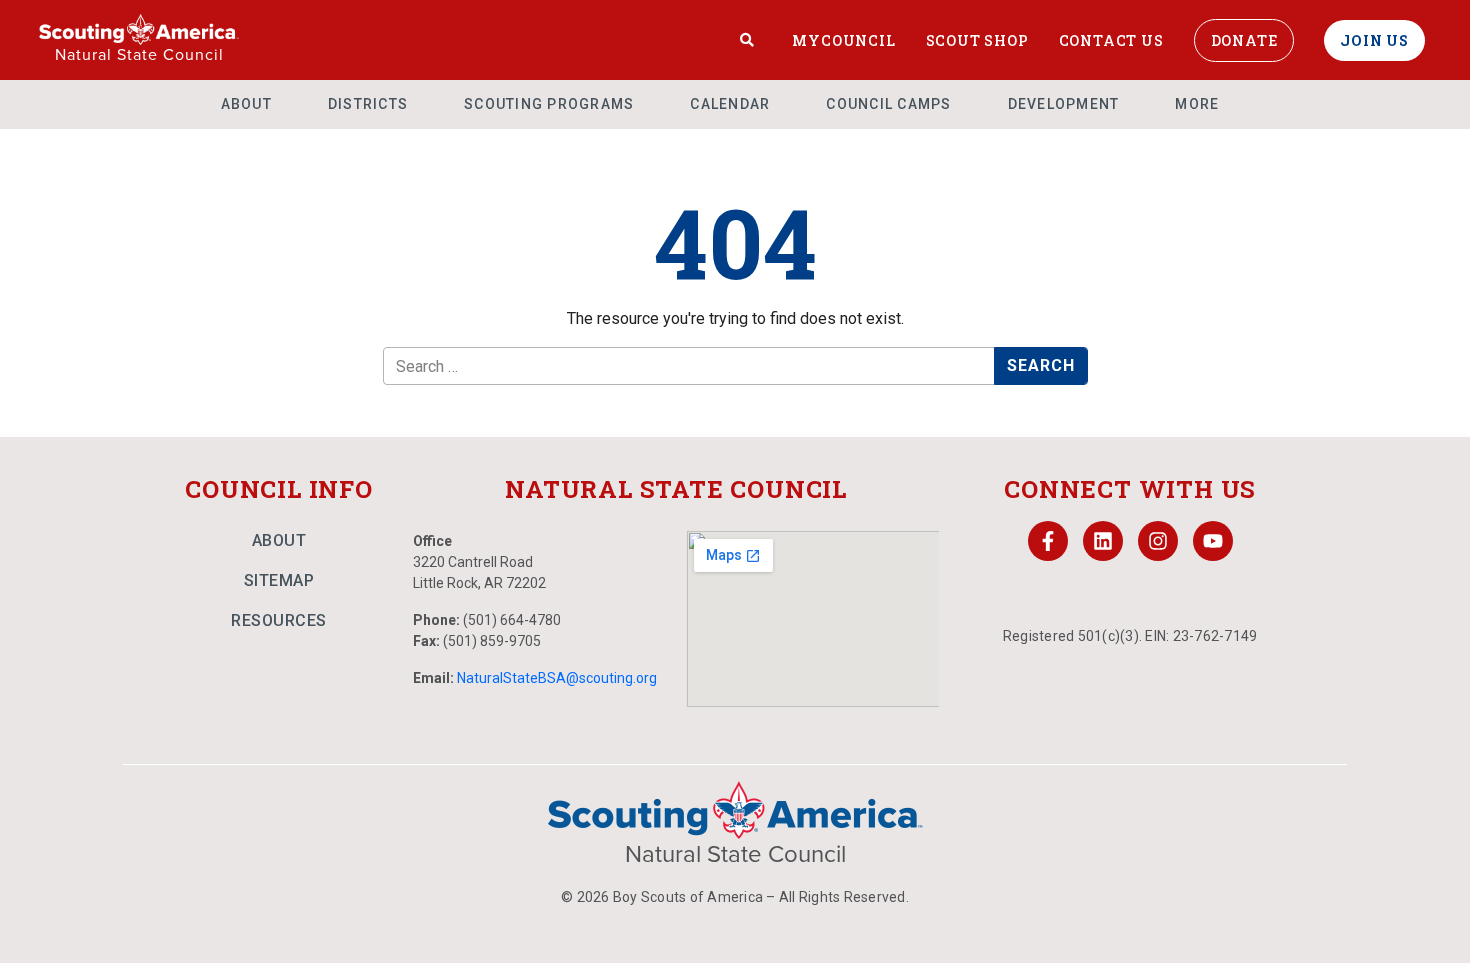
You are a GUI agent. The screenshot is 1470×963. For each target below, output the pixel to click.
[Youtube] (1213, 541)
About (246, 104)
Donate (1244, 40)
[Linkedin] (1103, 541)
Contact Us (1111, 40)
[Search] (747, 40)
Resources (279, 620)
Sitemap (279, 580)
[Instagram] (1158, 541)
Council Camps (888, 104)
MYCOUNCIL (843, 40)
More (1197, 104)
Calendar (730, 104)
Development (1064, 104)
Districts (368, 104)
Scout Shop (977, 40)
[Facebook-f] (1048, 541)
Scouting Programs (549, 104)
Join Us (1374, 40)
